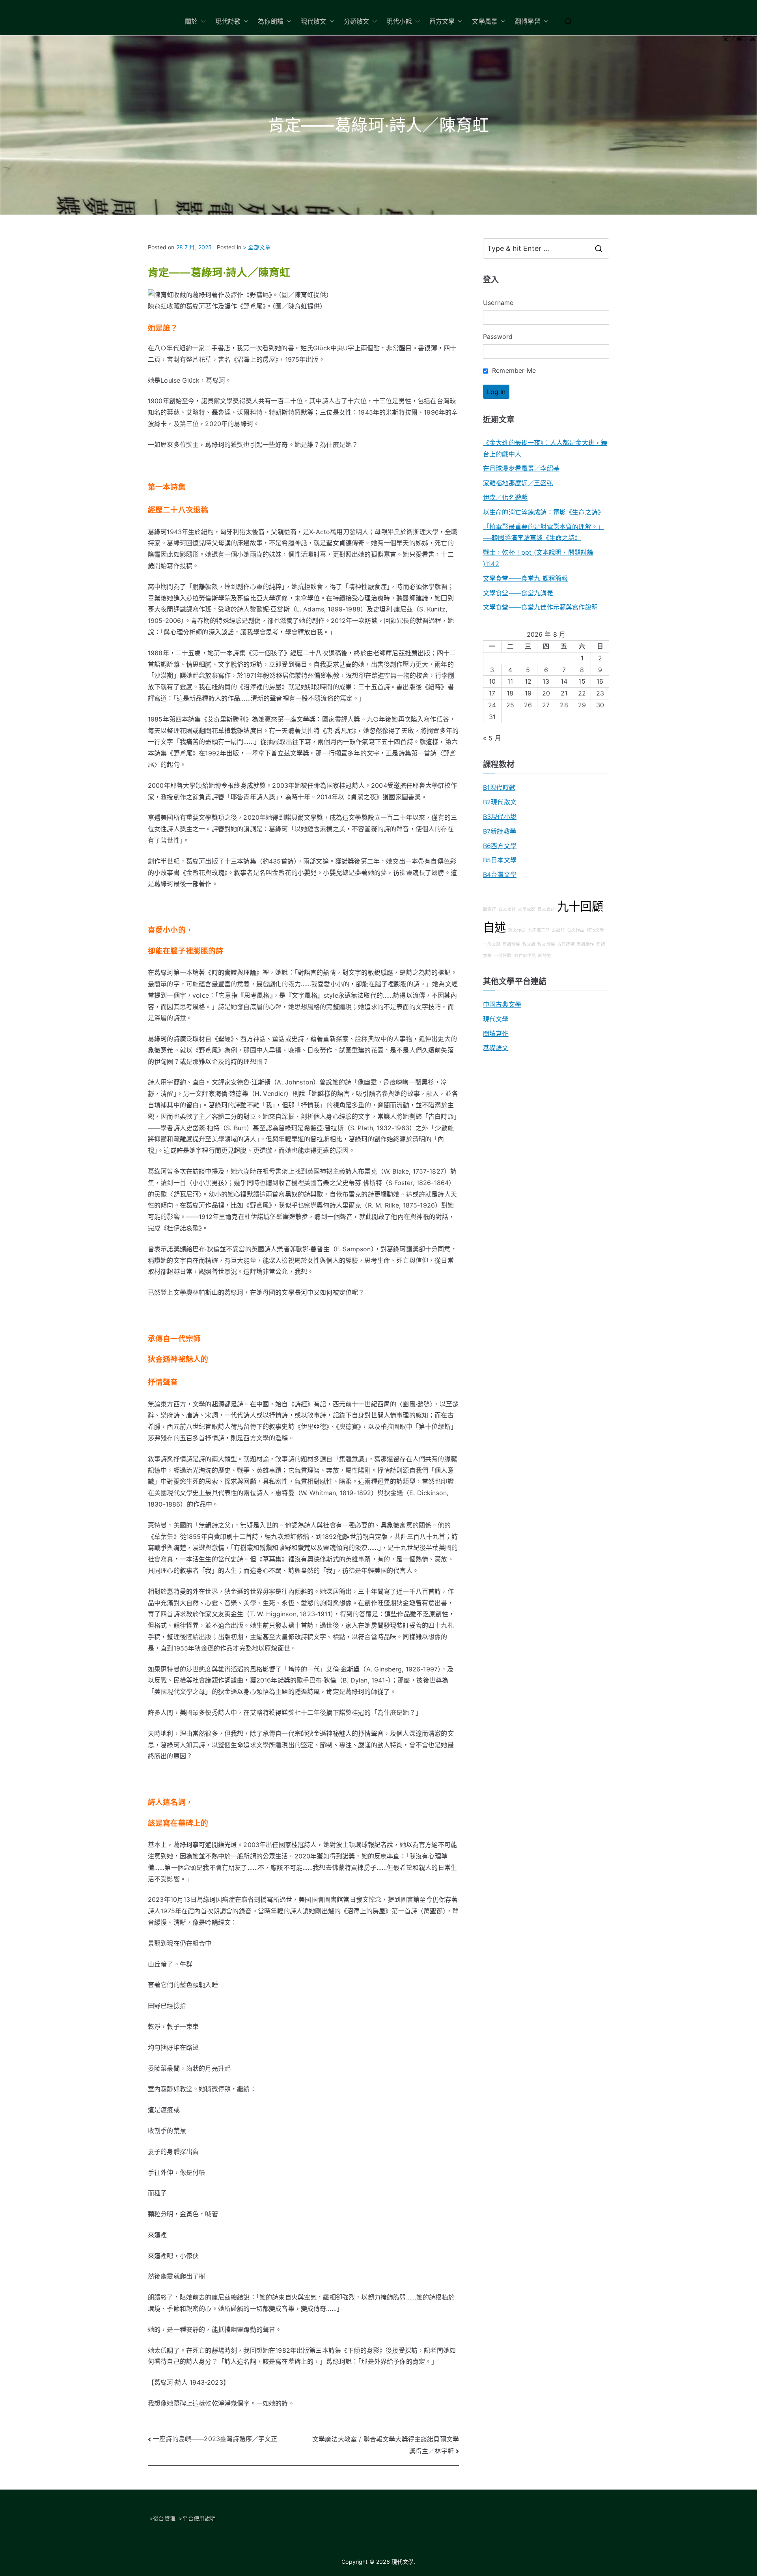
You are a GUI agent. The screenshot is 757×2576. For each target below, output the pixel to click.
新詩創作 (586, 944)
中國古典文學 (502, 1004)
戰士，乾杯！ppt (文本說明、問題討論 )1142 (538, 558)
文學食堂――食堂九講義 (518, 593)
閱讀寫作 (496, 1034)
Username (498, 303)
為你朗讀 (271, 21)
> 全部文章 (257, 247)
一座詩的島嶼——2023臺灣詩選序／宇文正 (215, 2439)
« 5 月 (492, 738)
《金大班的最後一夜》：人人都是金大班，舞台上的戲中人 (545, 448)
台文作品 (576, 930)
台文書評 (507, 909)
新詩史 (544, 956)
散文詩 (529, 944)
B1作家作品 (525, 956)
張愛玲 (558, 930)
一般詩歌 (503, 956)
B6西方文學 (500, 846)
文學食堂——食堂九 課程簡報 (525, 578)
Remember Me (513, 370)
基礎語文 (496, 1048)
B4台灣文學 (500, 875)
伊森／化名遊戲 (505, 497)
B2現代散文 (500, 802)
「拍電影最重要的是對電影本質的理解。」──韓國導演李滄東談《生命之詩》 (544, 532)
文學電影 (527, 909)
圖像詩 (489, 909)
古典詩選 (566, 944)
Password (498, 336)
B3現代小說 (500, 817)
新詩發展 (512, 944)
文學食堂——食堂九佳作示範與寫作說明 (540, 607)
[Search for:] (546, 249)
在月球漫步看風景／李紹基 (521, 468)
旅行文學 (596, 930)
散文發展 (546, 944)
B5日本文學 (500, 860)
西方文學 (442, 21)
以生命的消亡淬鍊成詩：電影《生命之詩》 (544, 512)
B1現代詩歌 (499, 787)
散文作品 (517, 930)
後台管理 (164, 2518)
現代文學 (496, 1019)
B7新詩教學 (500, 831)
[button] (202, 21)
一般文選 (492, 944)
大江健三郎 (539, 930)
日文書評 (546, 909)
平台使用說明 (199, 2518)
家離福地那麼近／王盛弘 (518, 483)
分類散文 (357, 21)
